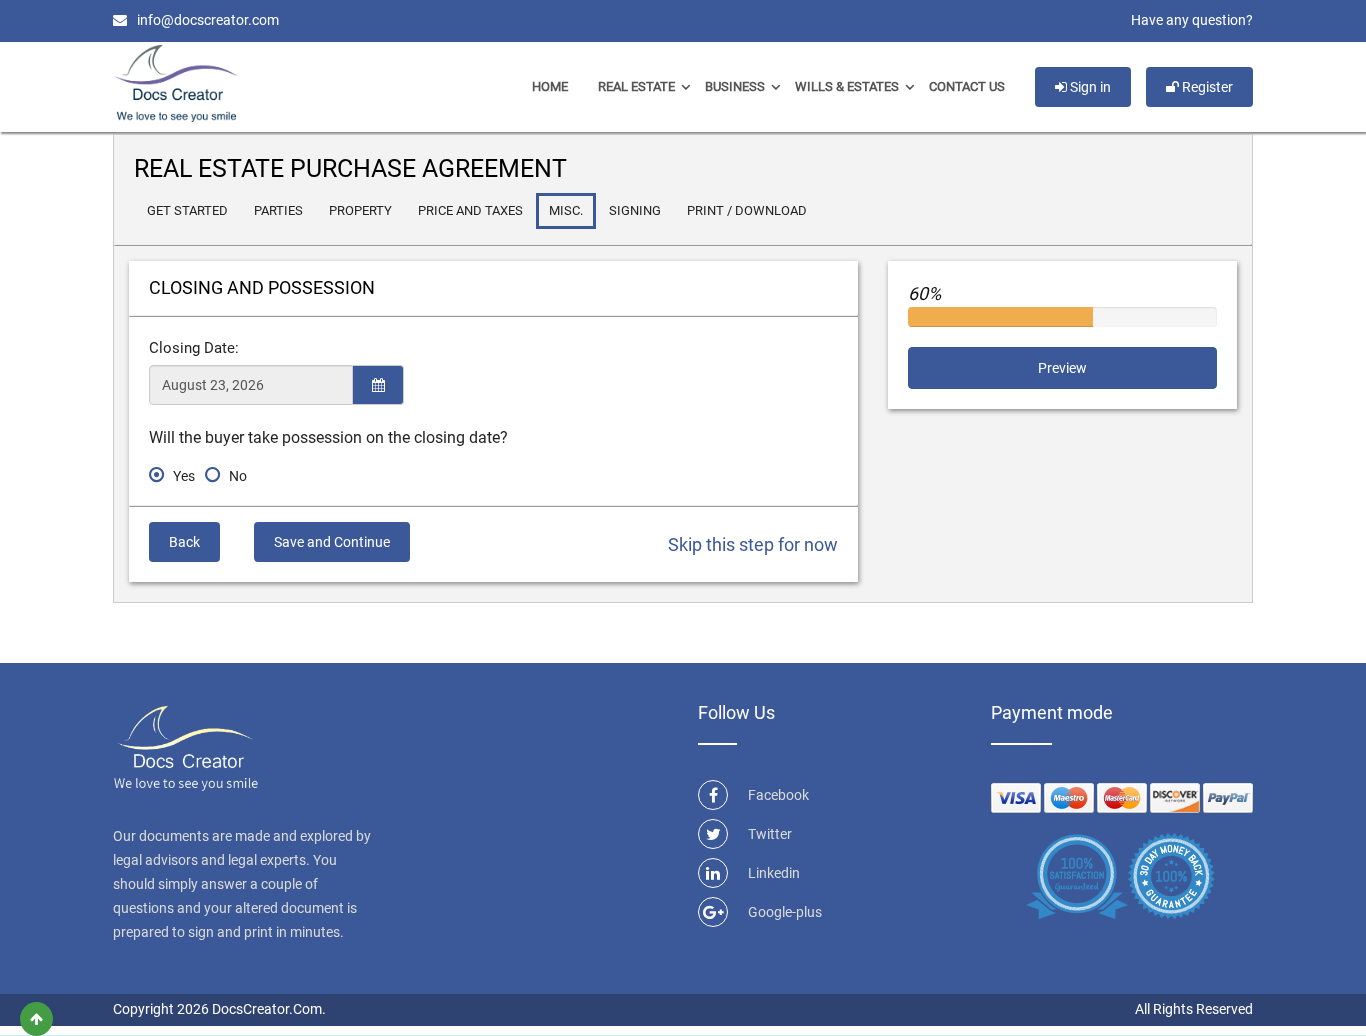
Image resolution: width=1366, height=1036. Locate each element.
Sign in (1089, 87)
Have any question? (1192, 20)
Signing (635, 210)
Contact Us (967, 86)
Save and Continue (332, 542)
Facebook (778, 795)
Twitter (770, 834)
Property (360, 210)
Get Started (187, 210)
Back (184, 542)
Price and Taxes (470, 210)
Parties (278, 210)
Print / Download (747, 210)
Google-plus (785, 912)
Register (1206, 87)
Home (550, 86)
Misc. (566, 210)
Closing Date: (194, 348)
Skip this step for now (753, 544)
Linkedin (774, 873)
